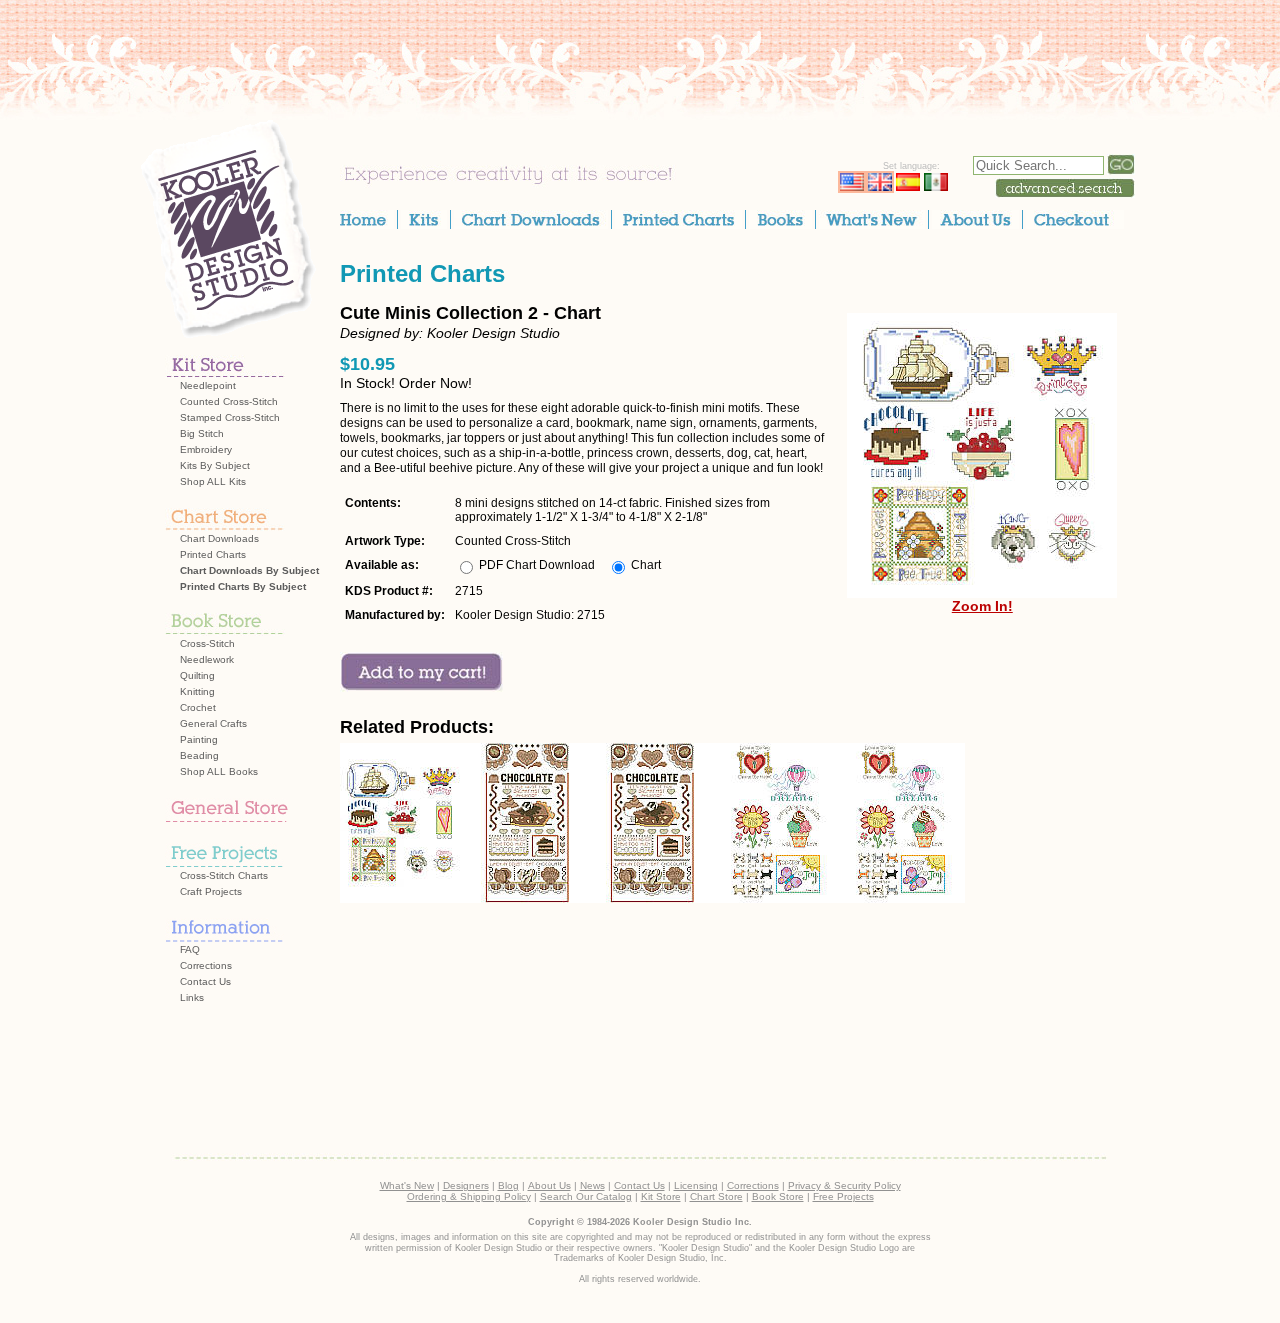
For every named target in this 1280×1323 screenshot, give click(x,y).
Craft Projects (211, 891)
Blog (508, 1185)
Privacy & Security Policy (844, 1185)
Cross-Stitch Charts (224, 875)
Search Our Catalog (586, 1196)
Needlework (207, 659)
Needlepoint (208, 385)
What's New (407, 1185)
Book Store (778, 1196)
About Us (549, 1185)
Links (192, 997)
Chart (646, 565)
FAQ (190, 949)
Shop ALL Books (219, 771)
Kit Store (661, 1196)
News (592, 1185)
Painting (199, 739)
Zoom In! (982, 606)
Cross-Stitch (207, 643)
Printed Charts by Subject (243, 586)
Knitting (197, 691)
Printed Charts (213, 554)
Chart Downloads (219, 538)
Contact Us (205, 981)
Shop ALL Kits (213, 481)
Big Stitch (202, 433)
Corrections (206, 965)
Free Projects (843, 1196)
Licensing (696, 1185)
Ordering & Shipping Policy (469, 1196)
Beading (199, 755)
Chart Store (716, 1196)
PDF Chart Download (537, 565)
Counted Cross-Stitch (229, 401)
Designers (466, 1185)
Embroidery (206, 449)
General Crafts (213, 723)
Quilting (197, 675)
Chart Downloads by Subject (249, 570)
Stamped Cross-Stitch (230, 417)
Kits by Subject (215, 465)
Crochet (198, 707)
